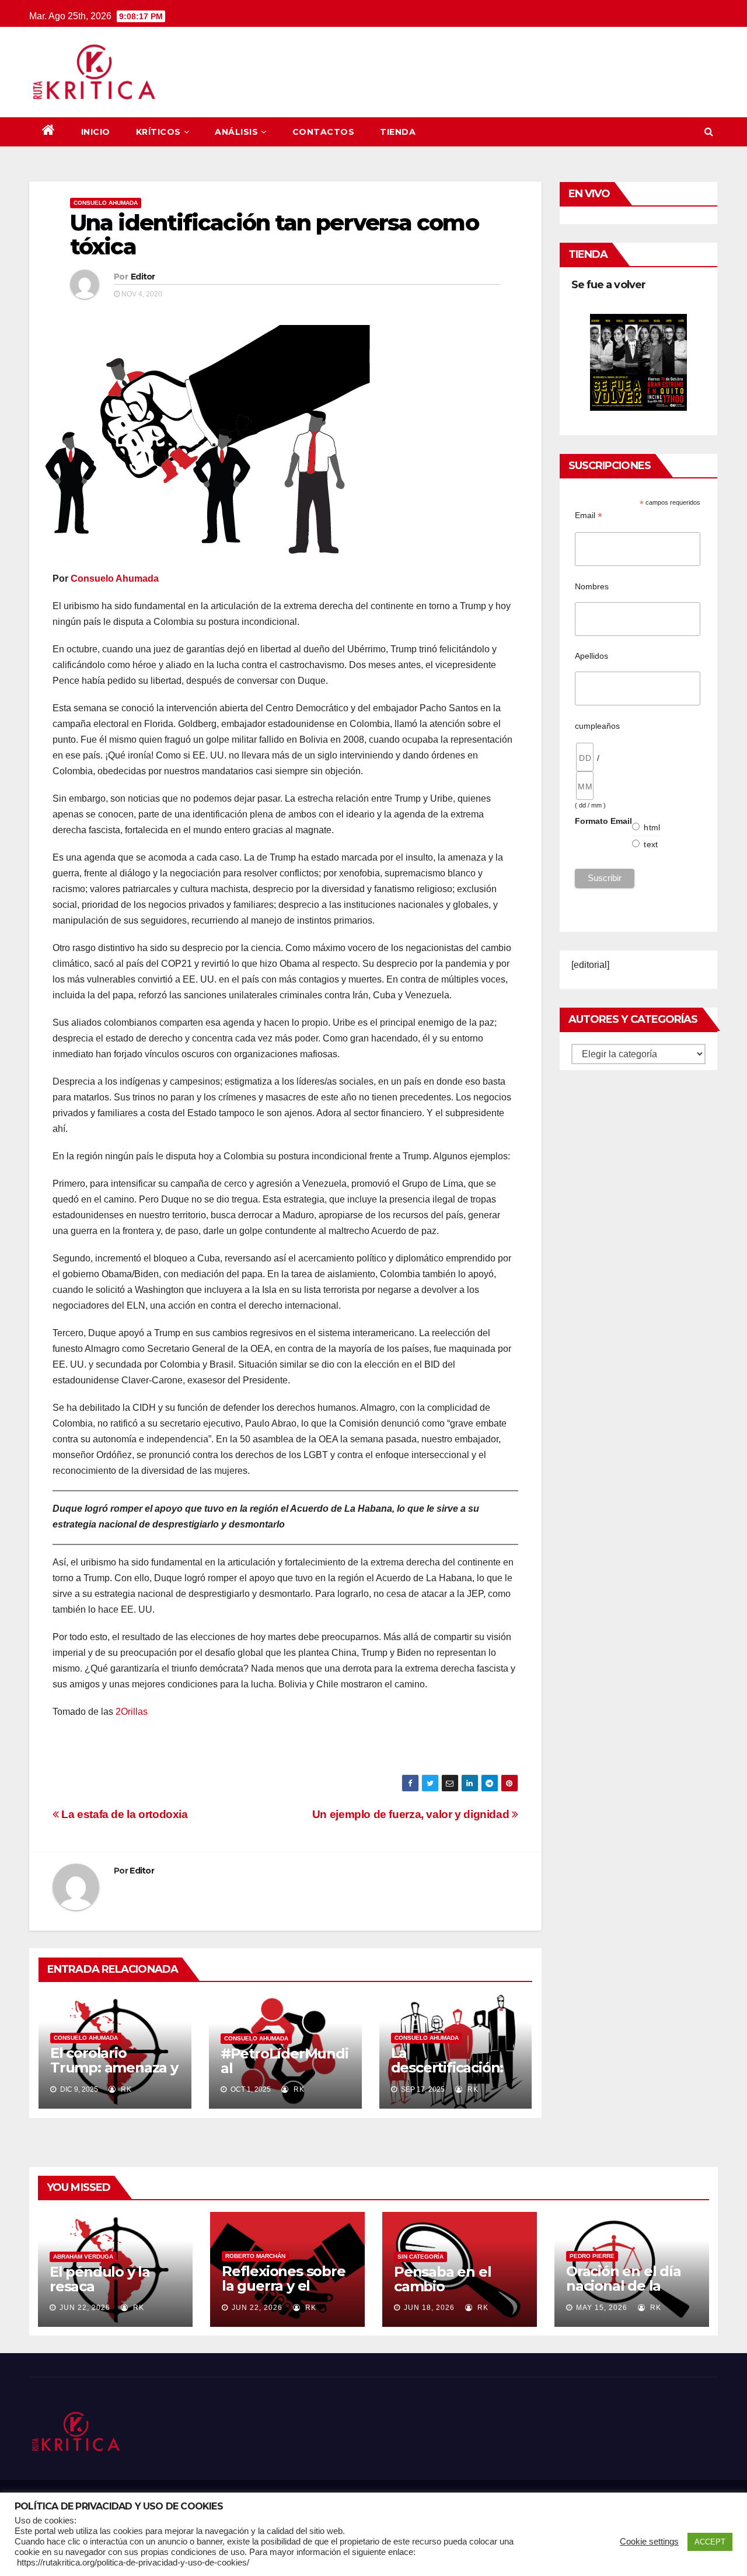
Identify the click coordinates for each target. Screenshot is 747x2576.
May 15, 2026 (602, 2308)
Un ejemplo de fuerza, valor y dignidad (412, 1814)
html (652, 827)
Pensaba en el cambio (442, 2279)
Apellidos (591, 656)
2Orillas (132, 1712)
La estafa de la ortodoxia (123, 1814)
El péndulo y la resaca (100, 2279)
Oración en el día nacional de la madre (624, 2286)
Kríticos (158, 132)
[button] (709, 132)
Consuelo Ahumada (106, 203)
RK (125, 2089)
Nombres (592, 586)
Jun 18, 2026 (429, 2308)
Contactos (324, 132)
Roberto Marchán (255, 2256)
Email (589, 515)
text (651, 844)
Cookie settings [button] (649, 2542)
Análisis (236, 132)
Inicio (96, 132)
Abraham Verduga (83, 2257)
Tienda (398, 132)
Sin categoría (420, 2257)
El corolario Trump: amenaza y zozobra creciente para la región (114, 2075)
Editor (143, 277)
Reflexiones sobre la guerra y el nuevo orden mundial (284, 2293)
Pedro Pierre (592, 2256)
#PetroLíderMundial (285, 2061)
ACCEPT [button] (710, 2542)
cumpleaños (597, 726)
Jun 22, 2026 (85, 2308)
